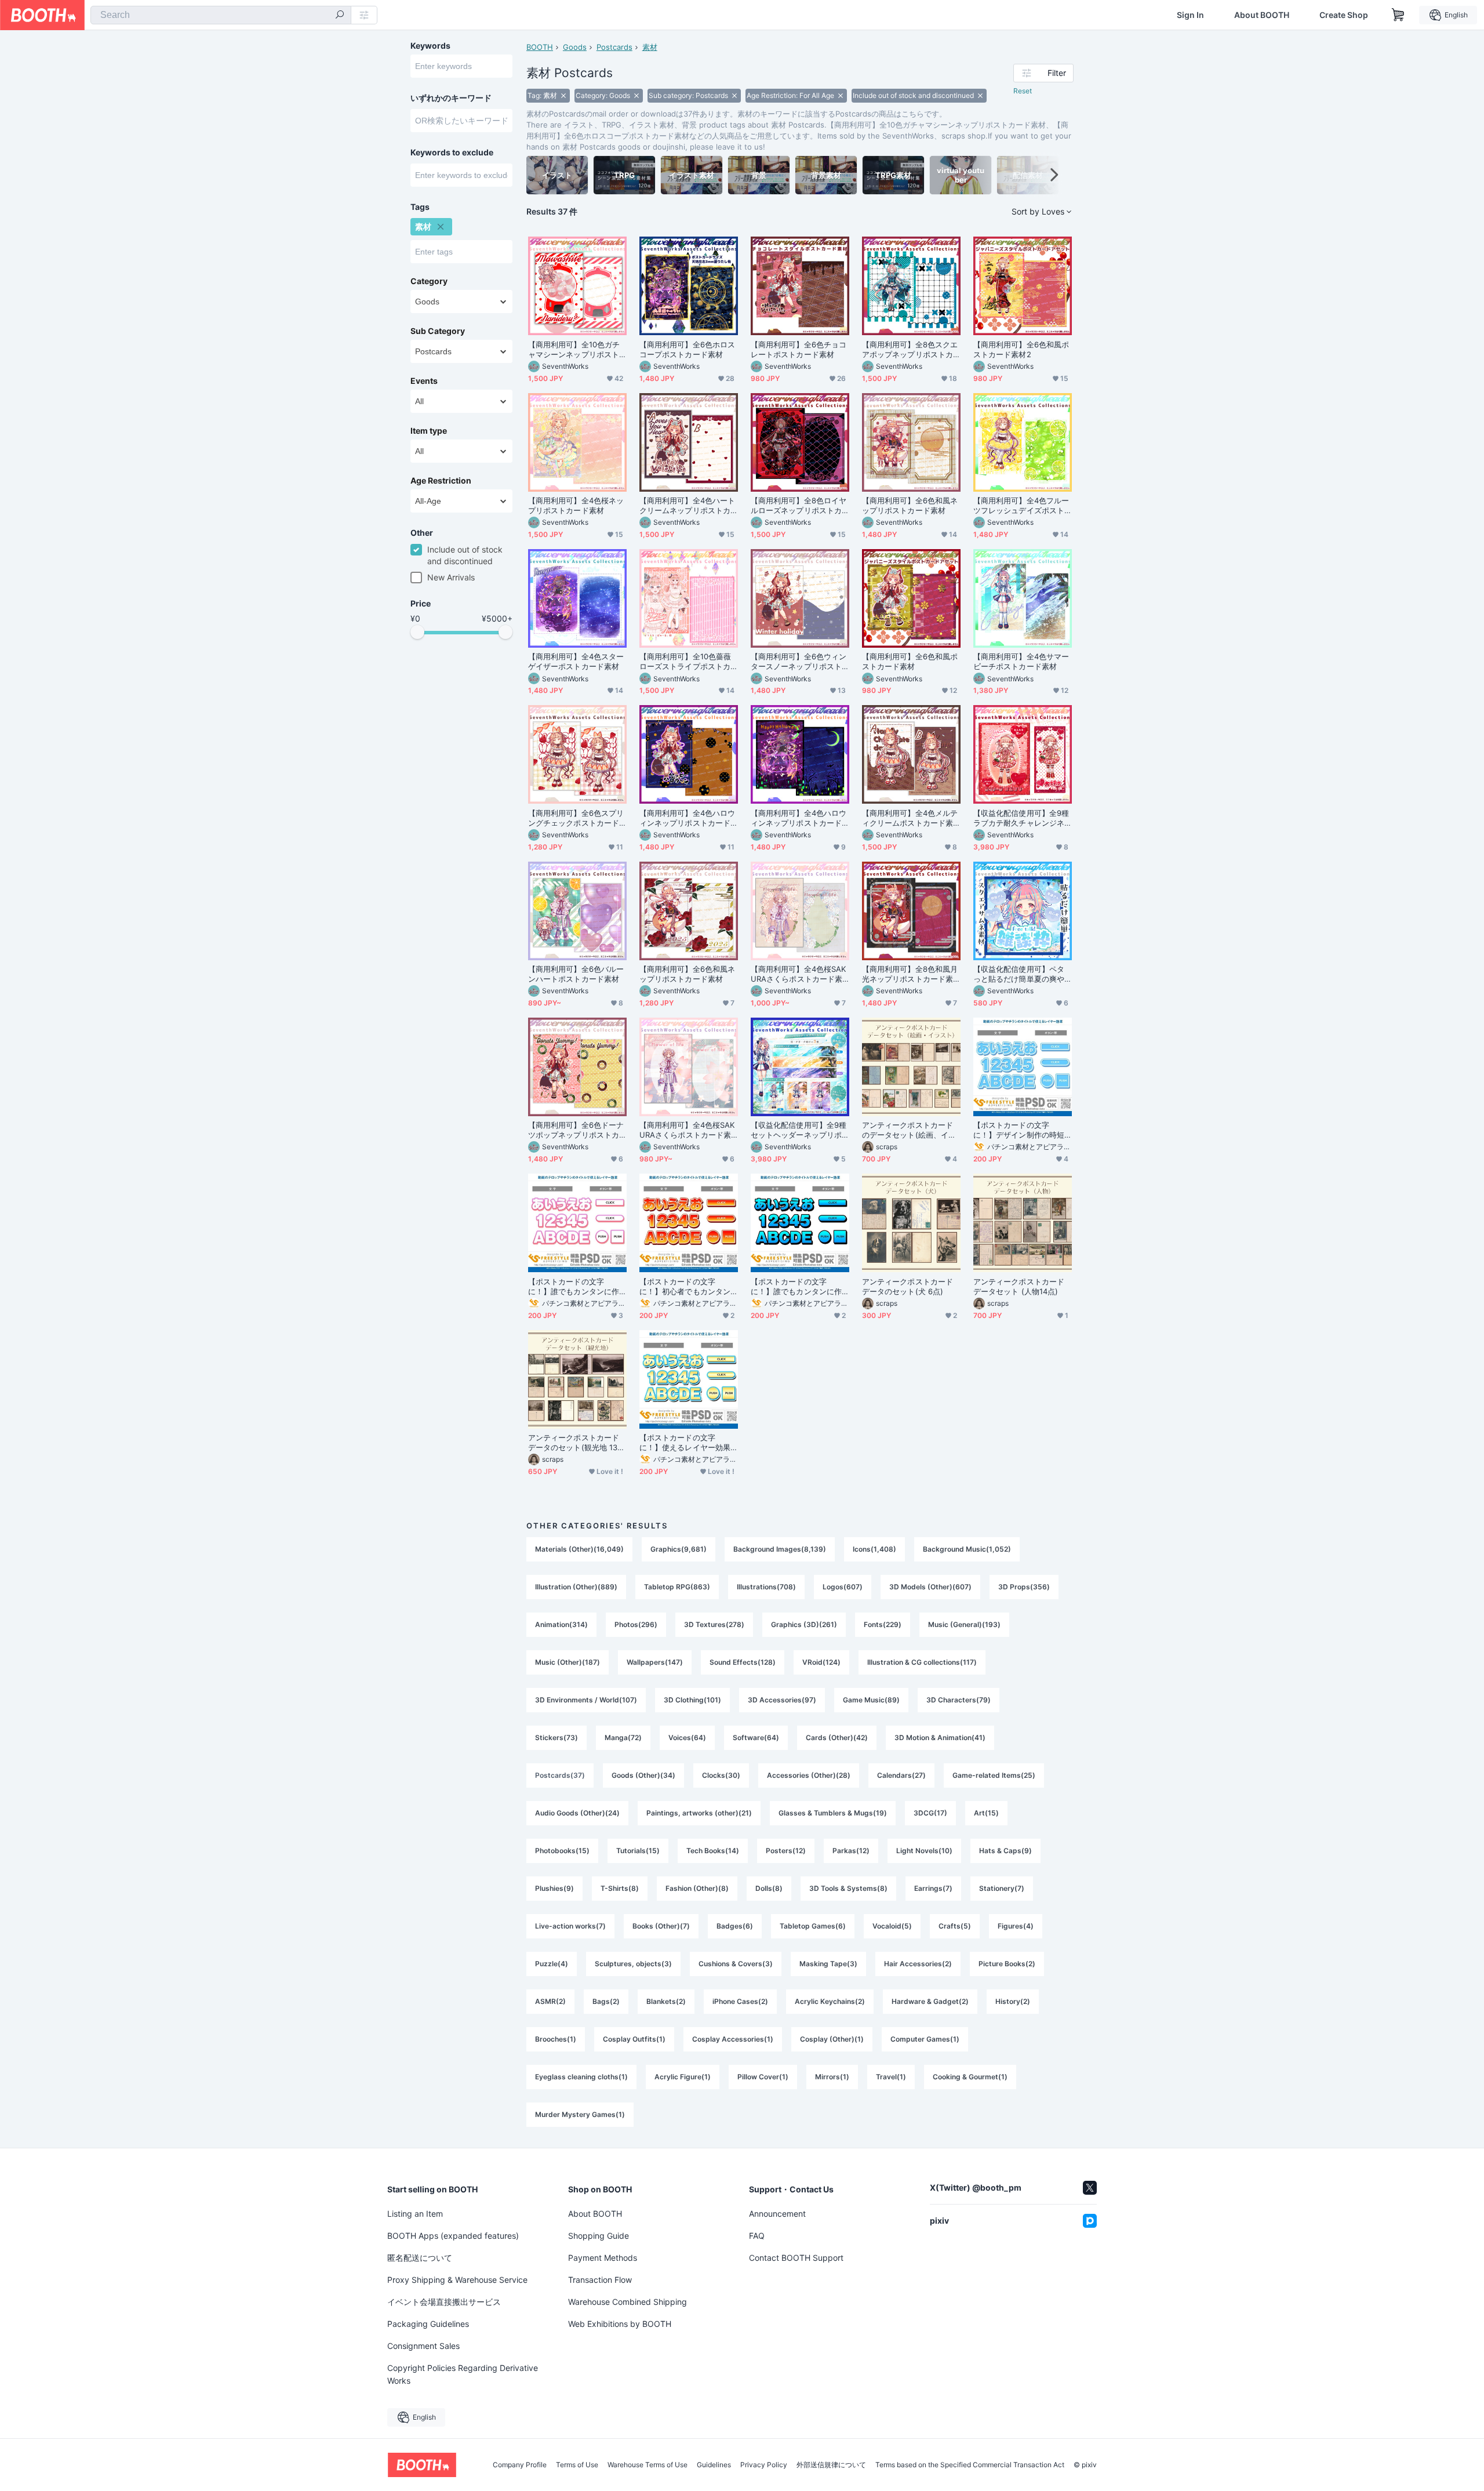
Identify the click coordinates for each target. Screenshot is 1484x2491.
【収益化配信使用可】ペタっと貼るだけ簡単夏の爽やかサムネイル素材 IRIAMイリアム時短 (1021, 974)
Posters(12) (786, 1851)
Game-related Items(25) (994, 1775)
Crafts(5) (955, 1926)
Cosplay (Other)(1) (832, 2039)
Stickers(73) (556, 1737)
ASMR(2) (550, 2001)
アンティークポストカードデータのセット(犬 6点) (908, 1286)
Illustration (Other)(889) (576, 1587)
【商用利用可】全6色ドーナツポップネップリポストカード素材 (576, 1130)
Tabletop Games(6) (813, 1926)
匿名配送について (420, 2258)
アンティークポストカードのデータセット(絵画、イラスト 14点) (909, 1130)
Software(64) (756, 1737)
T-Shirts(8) (620, 1888)
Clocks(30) (721, 1775)
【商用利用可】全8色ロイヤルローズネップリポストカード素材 (799, 506)
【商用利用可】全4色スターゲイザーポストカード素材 (576, 661)
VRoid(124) (821, 1662)
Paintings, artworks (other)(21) (699, 1813)
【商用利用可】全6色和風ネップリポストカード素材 (910, 505)
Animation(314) (561, 1624)
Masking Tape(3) (828, 1964)
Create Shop (1344, 15)
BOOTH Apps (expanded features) (453, 2236)
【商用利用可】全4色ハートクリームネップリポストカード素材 (687, 506)
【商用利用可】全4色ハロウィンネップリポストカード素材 (687, 818)
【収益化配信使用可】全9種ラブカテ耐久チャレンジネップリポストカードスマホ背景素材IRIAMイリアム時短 (1021, 818)
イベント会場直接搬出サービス (444, 2302)
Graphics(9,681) (679, 1549)
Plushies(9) (554, 1888)
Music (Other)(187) (568, 1662)
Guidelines (714, 2465)
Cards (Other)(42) (837, 1737)
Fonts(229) (883, 1624)
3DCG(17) (930, 1813)
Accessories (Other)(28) (809, 1775)
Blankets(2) (666, 2001)
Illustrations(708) (766, 1587)
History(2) (1013, 2001)
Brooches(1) (556, 2039)
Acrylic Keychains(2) (830, 2001)
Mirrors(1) (832, 2077)
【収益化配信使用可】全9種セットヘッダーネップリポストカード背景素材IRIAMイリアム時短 (799, 1130)
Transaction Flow (600, 2280)
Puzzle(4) (552, 1964)
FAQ (757, 2236)
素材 (650, 47)
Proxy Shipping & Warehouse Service (457, 2280)
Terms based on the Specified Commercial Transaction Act (970, 2465)
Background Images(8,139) (780, 1549)
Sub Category (438, 331)
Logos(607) (843, 1587)
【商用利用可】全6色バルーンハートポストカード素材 (576, 974)
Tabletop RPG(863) (677, 1587)
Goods (575, 47)
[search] (340, 16)
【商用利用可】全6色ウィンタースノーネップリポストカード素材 (799, 662)
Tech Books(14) (713, 1851)
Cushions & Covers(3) (736, 1964)
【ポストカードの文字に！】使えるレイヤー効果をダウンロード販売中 (685, 1443)
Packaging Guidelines (428, 2324)
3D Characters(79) (959, 1700)
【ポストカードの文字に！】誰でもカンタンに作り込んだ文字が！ (574, 1287)
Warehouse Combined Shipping (628, 2302)
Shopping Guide (599, 2236)
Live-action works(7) (570, 1926)
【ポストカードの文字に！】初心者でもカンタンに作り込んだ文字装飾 (685, 1287)
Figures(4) (1016, 1926)
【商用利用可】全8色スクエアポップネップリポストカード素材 (910, 350)
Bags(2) (606, 2001)
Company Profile (520, 2465)
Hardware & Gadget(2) (930, 2001)
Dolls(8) (769, 1888)
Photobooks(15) (562, 1851)
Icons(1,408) (874, 1549)
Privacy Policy (764, 2465)
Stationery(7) (1002, 1888)
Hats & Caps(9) (1005, 1851)
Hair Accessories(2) (918, 1964)
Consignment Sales (423, 2346)
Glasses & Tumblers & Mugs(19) (833, 1813)
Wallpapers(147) (655, 1662)
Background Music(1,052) (967, 1549)
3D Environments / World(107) (586, 1700)
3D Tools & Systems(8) (848, 1888)
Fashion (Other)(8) (697, 1888)
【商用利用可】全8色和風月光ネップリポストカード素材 (910, 974)
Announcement (777, 2214)
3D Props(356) (1024, 1587)
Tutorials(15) (638, 1851)
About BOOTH (1262, 15)
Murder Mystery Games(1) (580, 2114)
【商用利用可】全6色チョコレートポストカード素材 (799, 349)
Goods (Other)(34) (643, 1775)
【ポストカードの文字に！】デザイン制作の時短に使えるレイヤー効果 (1019, 1130)
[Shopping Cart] (1398, 15)
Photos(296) (636, 1624)
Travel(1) (891, 2077)
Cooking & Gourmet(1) (970, 2077)
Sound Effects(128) (743, 1662)
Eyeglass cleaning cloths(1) (581, 2077)
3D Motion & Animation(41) (940, 1737)
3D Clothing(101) (692, 1700)
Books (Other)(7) (661, 1926)
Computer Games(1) (925, 2039)
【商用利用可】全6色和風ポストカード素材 (910, 661)
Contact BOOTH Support (796, 2258)
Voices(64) (687, 1737)
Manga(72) (623, 1737)
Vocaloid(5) (892, 1926)
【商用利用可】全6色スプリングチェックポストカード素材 (576, 818)
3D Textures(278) (714, 1624)
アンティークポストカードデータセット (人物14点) (1019, 1286)
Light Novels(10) (924, 1851)
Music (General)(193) (964, 1624)
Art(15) (986, 1813)
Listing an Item (415, 2214)
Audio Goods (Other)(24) (577, 1813)
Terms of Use (577, 2465)
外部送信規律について (831, 2465)
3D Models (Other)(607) (930, 1587)
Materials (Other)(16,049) (579, 1549)
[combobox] (221, 15)
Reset (1023, 91)
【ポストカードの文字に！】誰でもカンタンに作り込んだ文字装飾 (796, 1287)
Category (429, 281)
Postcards (614, 47)
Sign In (1190, 15)
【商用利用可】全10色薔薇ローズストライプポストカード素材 (685, 662)
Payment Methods (603, 2258)
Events (424, 381)
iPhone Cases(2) (740, 2001)
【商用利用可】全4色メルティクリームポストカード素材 (910, 818)
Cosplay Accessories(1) (733, 2039)
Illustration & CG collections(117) (922, 1662)
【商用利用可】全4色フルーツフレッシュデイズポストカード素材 (1021, 506)
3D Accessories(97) (782, 1700)
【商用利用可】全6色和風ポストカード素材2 (1021, 349)
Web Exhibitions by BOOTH (620, 2324)
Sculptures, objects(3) (633, 1964)
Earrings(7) (933, 1888)
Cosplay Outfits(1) (634, 2039)
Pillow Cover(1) (763, 2077)
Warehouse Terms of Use (648, 2465)
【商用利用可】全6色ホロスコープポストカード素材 (687, 349)
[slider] (417, 632)
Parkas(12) (851, 1851)
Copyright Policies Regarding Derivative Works (463, 2374)
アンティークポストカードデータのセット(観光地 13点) (574, 1443)
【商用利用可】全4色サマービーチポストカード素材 (1021, 661)
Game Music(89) (871, 1700)
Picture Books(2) (1007, 1964)
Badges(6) (735, 1926)
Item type (429, 431)
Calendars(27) (901, 1775)
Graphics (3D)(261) (804, 1624)
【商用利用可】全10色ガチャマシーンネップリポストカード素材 (574, 350)
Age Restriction (441, 481)
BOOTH (540, 47)
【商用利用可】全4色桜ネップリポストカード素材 (576, 505)
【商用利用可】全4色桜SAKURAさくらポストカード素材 (798, 974)
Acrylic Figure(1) (683, 2077)
